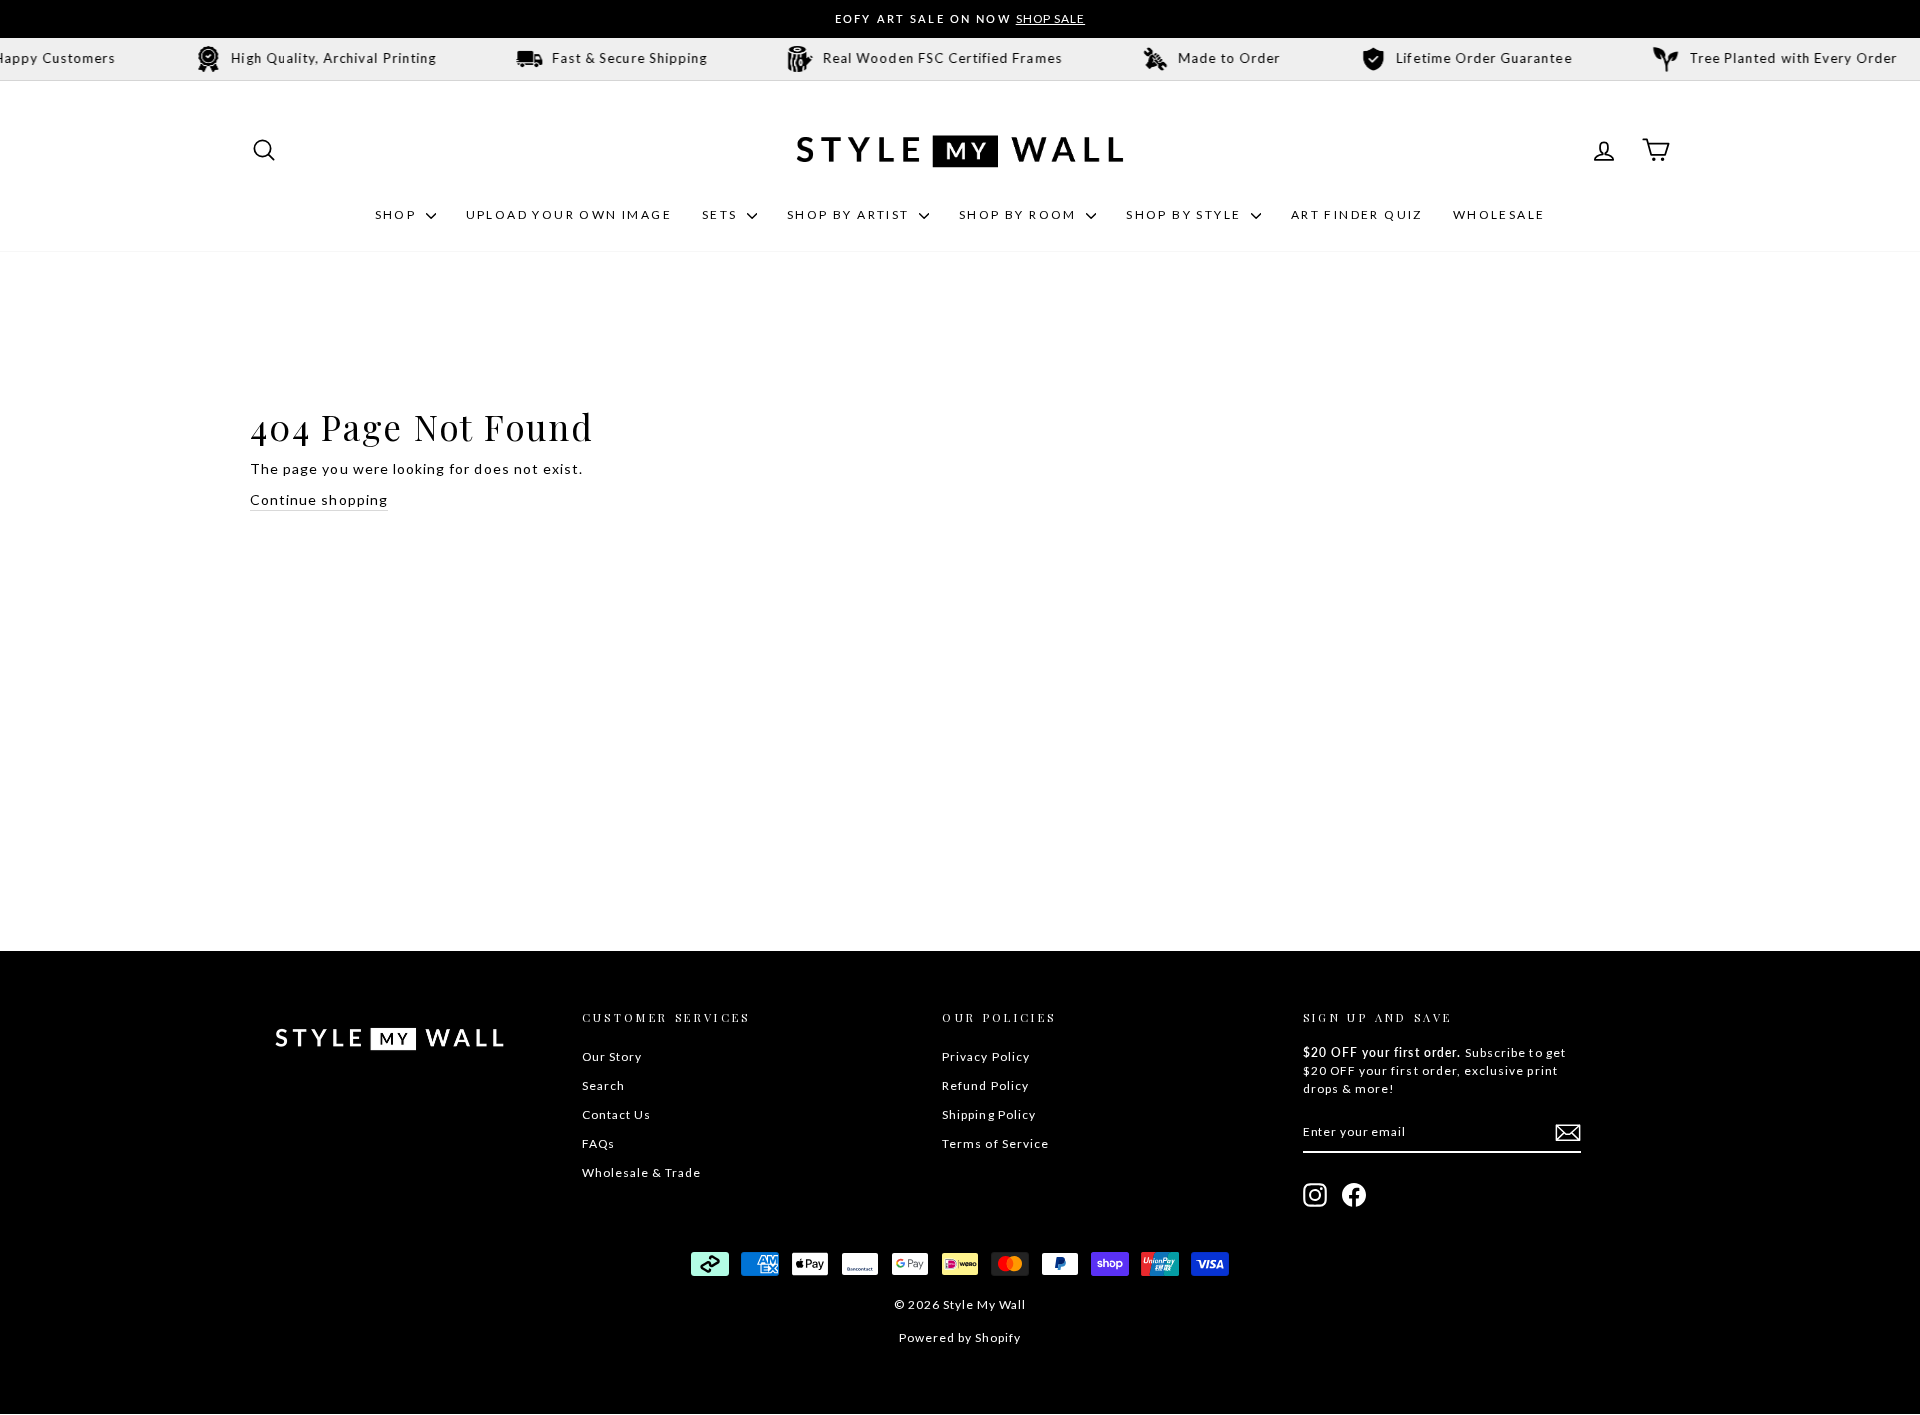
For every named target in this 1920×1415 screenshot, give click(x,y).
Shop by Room (1020, 214)
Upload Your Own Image (569, 214)
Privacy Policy (986, 1056)
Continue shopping (319, 499)
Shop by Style (1186, 214)
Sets (722, 214)
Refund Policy (985, 1085)
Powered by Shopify (960, 1337)
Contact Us (617, 1114)
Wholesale (1499, 214)
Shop (398, 214)
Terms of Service (995, 1143)
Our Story (612, 1056)
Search (603, 1085)
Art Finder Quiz (1357, 214)
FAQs (598, 1143)
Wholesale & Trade (642, 1172)
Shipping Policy (989, 1114)
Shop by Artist (850, 214)
